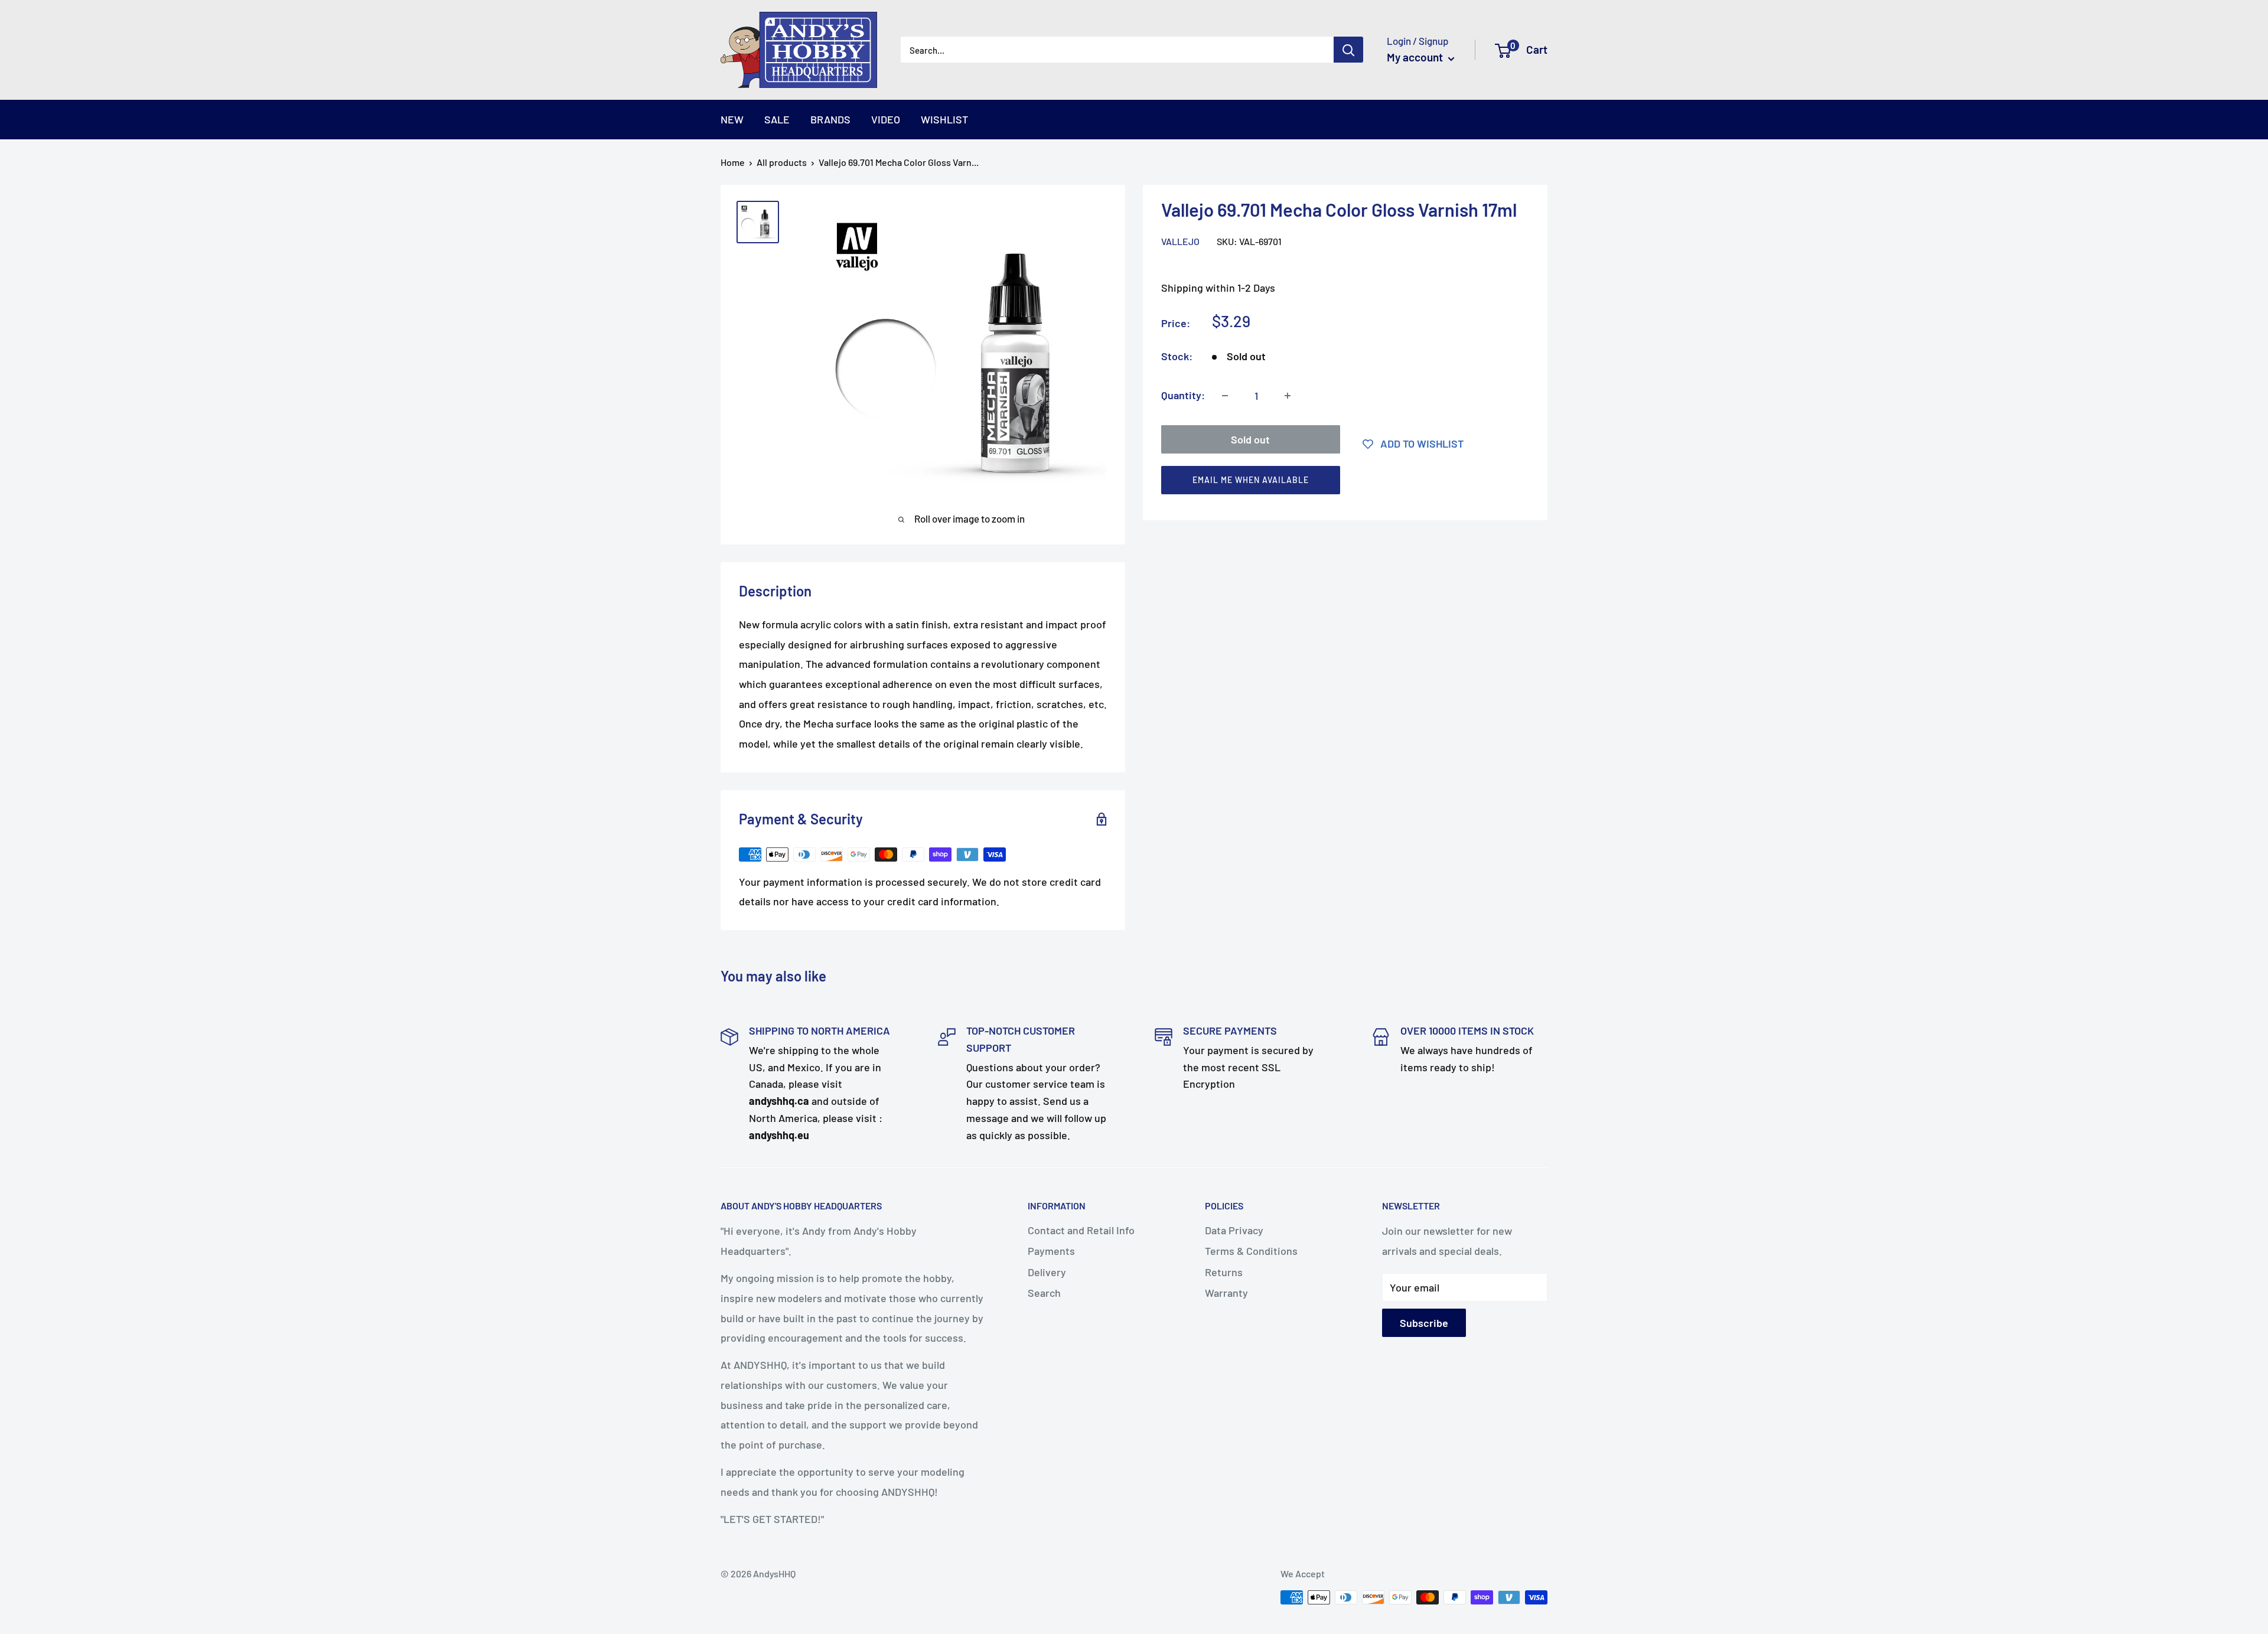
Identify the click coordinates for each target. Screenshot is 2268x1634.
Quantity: (1183, 395)
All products (782, 162)
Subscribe (1424, 1323)
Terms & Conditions (1251, 1251)
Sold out (1250, 439)
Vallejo (1180, 241)
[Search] (1348, 50)
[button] (1340, 483)
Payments (1051, 1251)
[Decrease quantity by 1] (1225, 396)
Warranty (1226, 1293)
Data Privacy (1234, 1230)
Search (1044, 1293)
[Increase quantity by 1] (1288, 396)
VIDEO (886, 119)
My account (1416, 57)
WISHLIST (944, 119)
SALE (777, 119)
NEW (732, 119)
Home (733, 162)
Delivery (1047, 1272)
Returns (1224, 1272)
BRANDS (830, 119)
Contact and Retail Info (1081, 1230)
